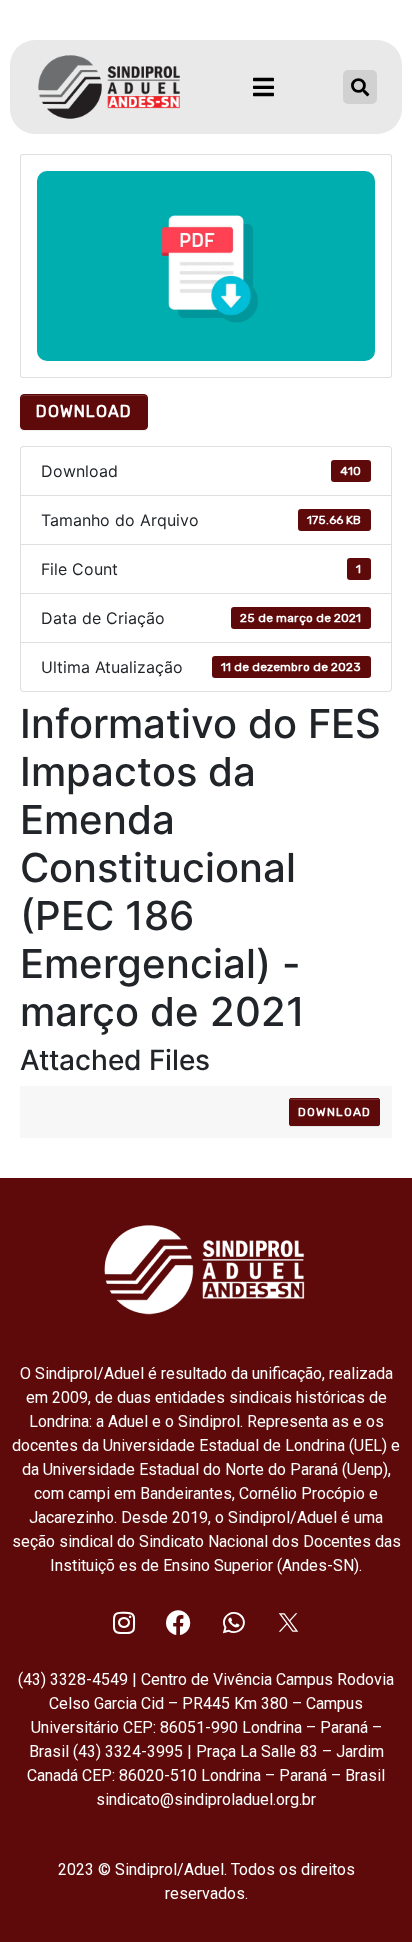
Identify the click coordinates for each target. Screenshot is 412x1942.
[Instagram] (124, 1623)
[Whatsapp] (234, 1623)
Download (84, 411)
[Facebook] (179, 1623)
